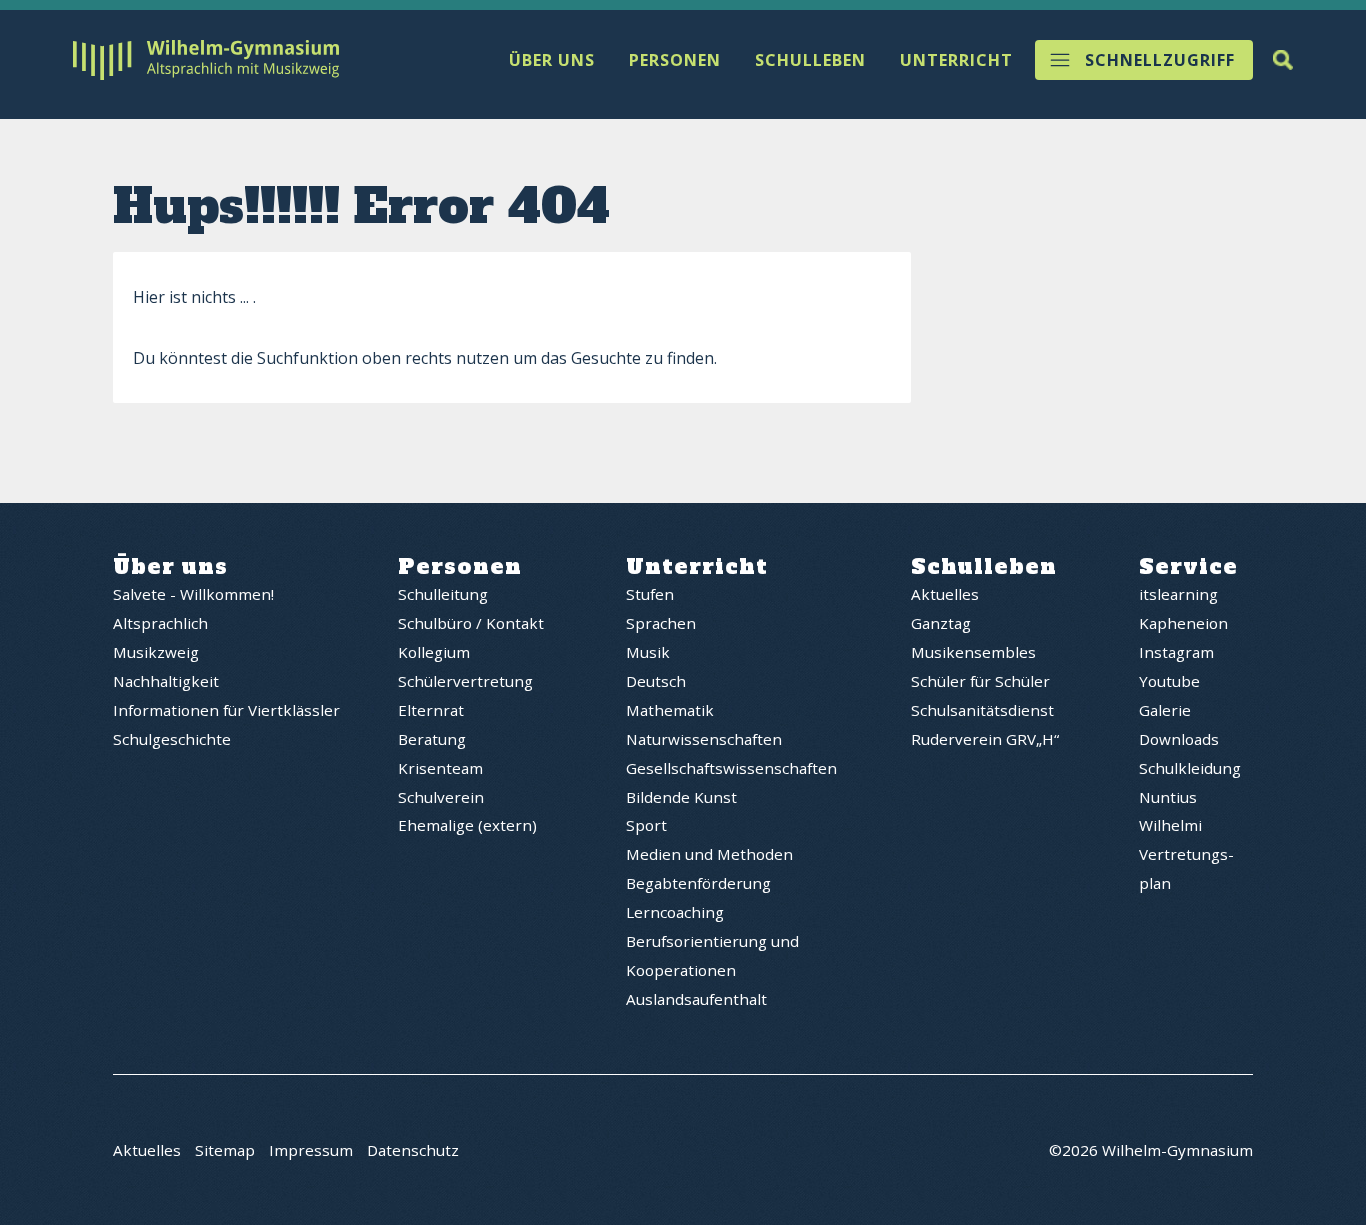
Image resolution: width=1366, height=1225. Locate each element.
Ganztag (941, 623)
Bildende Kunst (681, 797)
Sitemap (225, 1150)
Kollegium (434, 652)
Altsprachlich (160, 623)
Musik (648, 652)
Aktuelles (945, 594)
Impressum (311, 1150)
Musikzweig (156, 652)
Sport (646, 825)
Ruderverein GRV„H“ (985, 739)
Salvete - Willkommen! (193, 594)
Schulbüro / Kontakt (471, 623)
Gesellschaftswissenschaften (731, 768)
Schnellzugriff (1160, 60)
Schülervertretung (465, 681)
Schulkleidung (1190, 768)
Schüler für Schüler (980, 681)
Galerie (1165, 710)
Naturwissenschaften (704, 739)
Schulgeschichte (172, 739)
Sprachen (661, 623)
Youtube (1169, 681)
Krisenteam (440, 768)
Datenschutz (413, 1150)
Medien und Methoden (709, 854)
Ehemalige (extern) (467, 825)
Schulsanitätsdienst (982, 710)
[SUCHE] (1283, 60)
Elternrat (431, 710)
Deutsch (656, 681)
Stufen (650, 594)
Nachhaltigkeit (166, 681)
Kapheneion (1183, 623)
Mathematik (670, 710)
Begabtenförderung (698, 883)
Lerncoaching (675, 912)
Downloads (1179, 739)
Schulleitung (443, 594)
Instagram (1176, 652)
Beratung (432, 739)
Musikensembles (973, 652)
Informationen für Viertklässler (226, 710)
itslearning (1178, 594)
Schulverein (441, 797)
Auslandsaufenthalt (696, 999)
